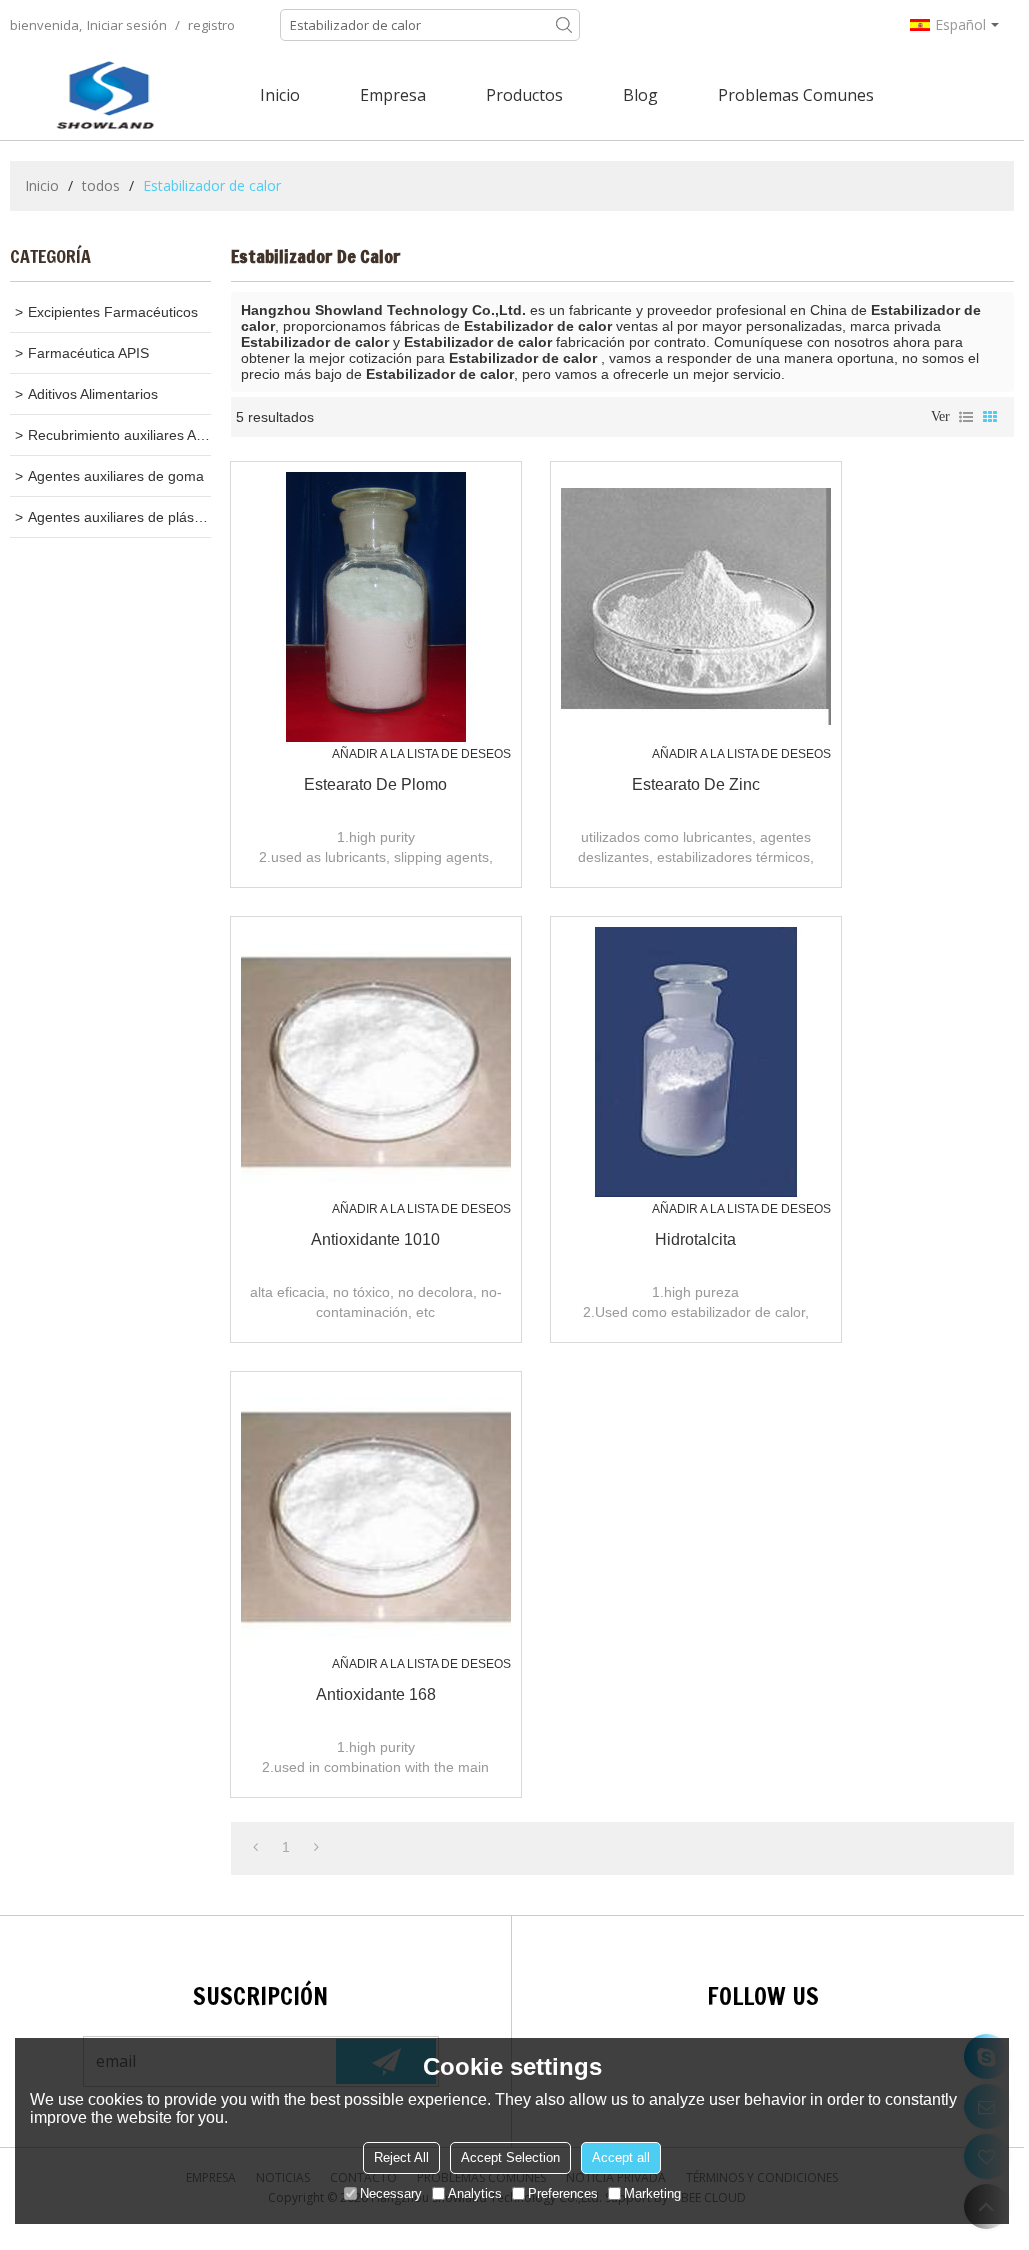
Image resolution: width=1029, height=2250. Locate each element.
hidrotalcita (695, 1239)
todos (101, 185)
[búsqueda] (564, 25)
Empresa (393, 95)
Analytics (475, 2193)
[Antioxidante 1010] (376, 1062)
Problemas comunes (796, 95)
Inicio (280, 95)
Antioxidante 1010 (375, 1239)
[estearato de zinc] (696, 607)
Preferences (563, 2193)
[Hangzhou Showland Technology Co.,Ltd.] (105, 95)
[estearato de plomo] (376, 607)
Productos (524, 95)
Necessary (391, 2193)
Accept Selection (510, 2157)
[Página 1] (255, 1847)
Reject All (401, 2157)
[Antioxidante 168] (376, 1517)
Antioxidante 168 (376, 1694)
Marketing (652, 2193)
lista (966, 417)
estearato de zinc (696, 784)
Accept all (621, 2157)
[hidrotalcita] (696, 1062)
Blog (640, 95)
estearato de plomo (375, 784)
